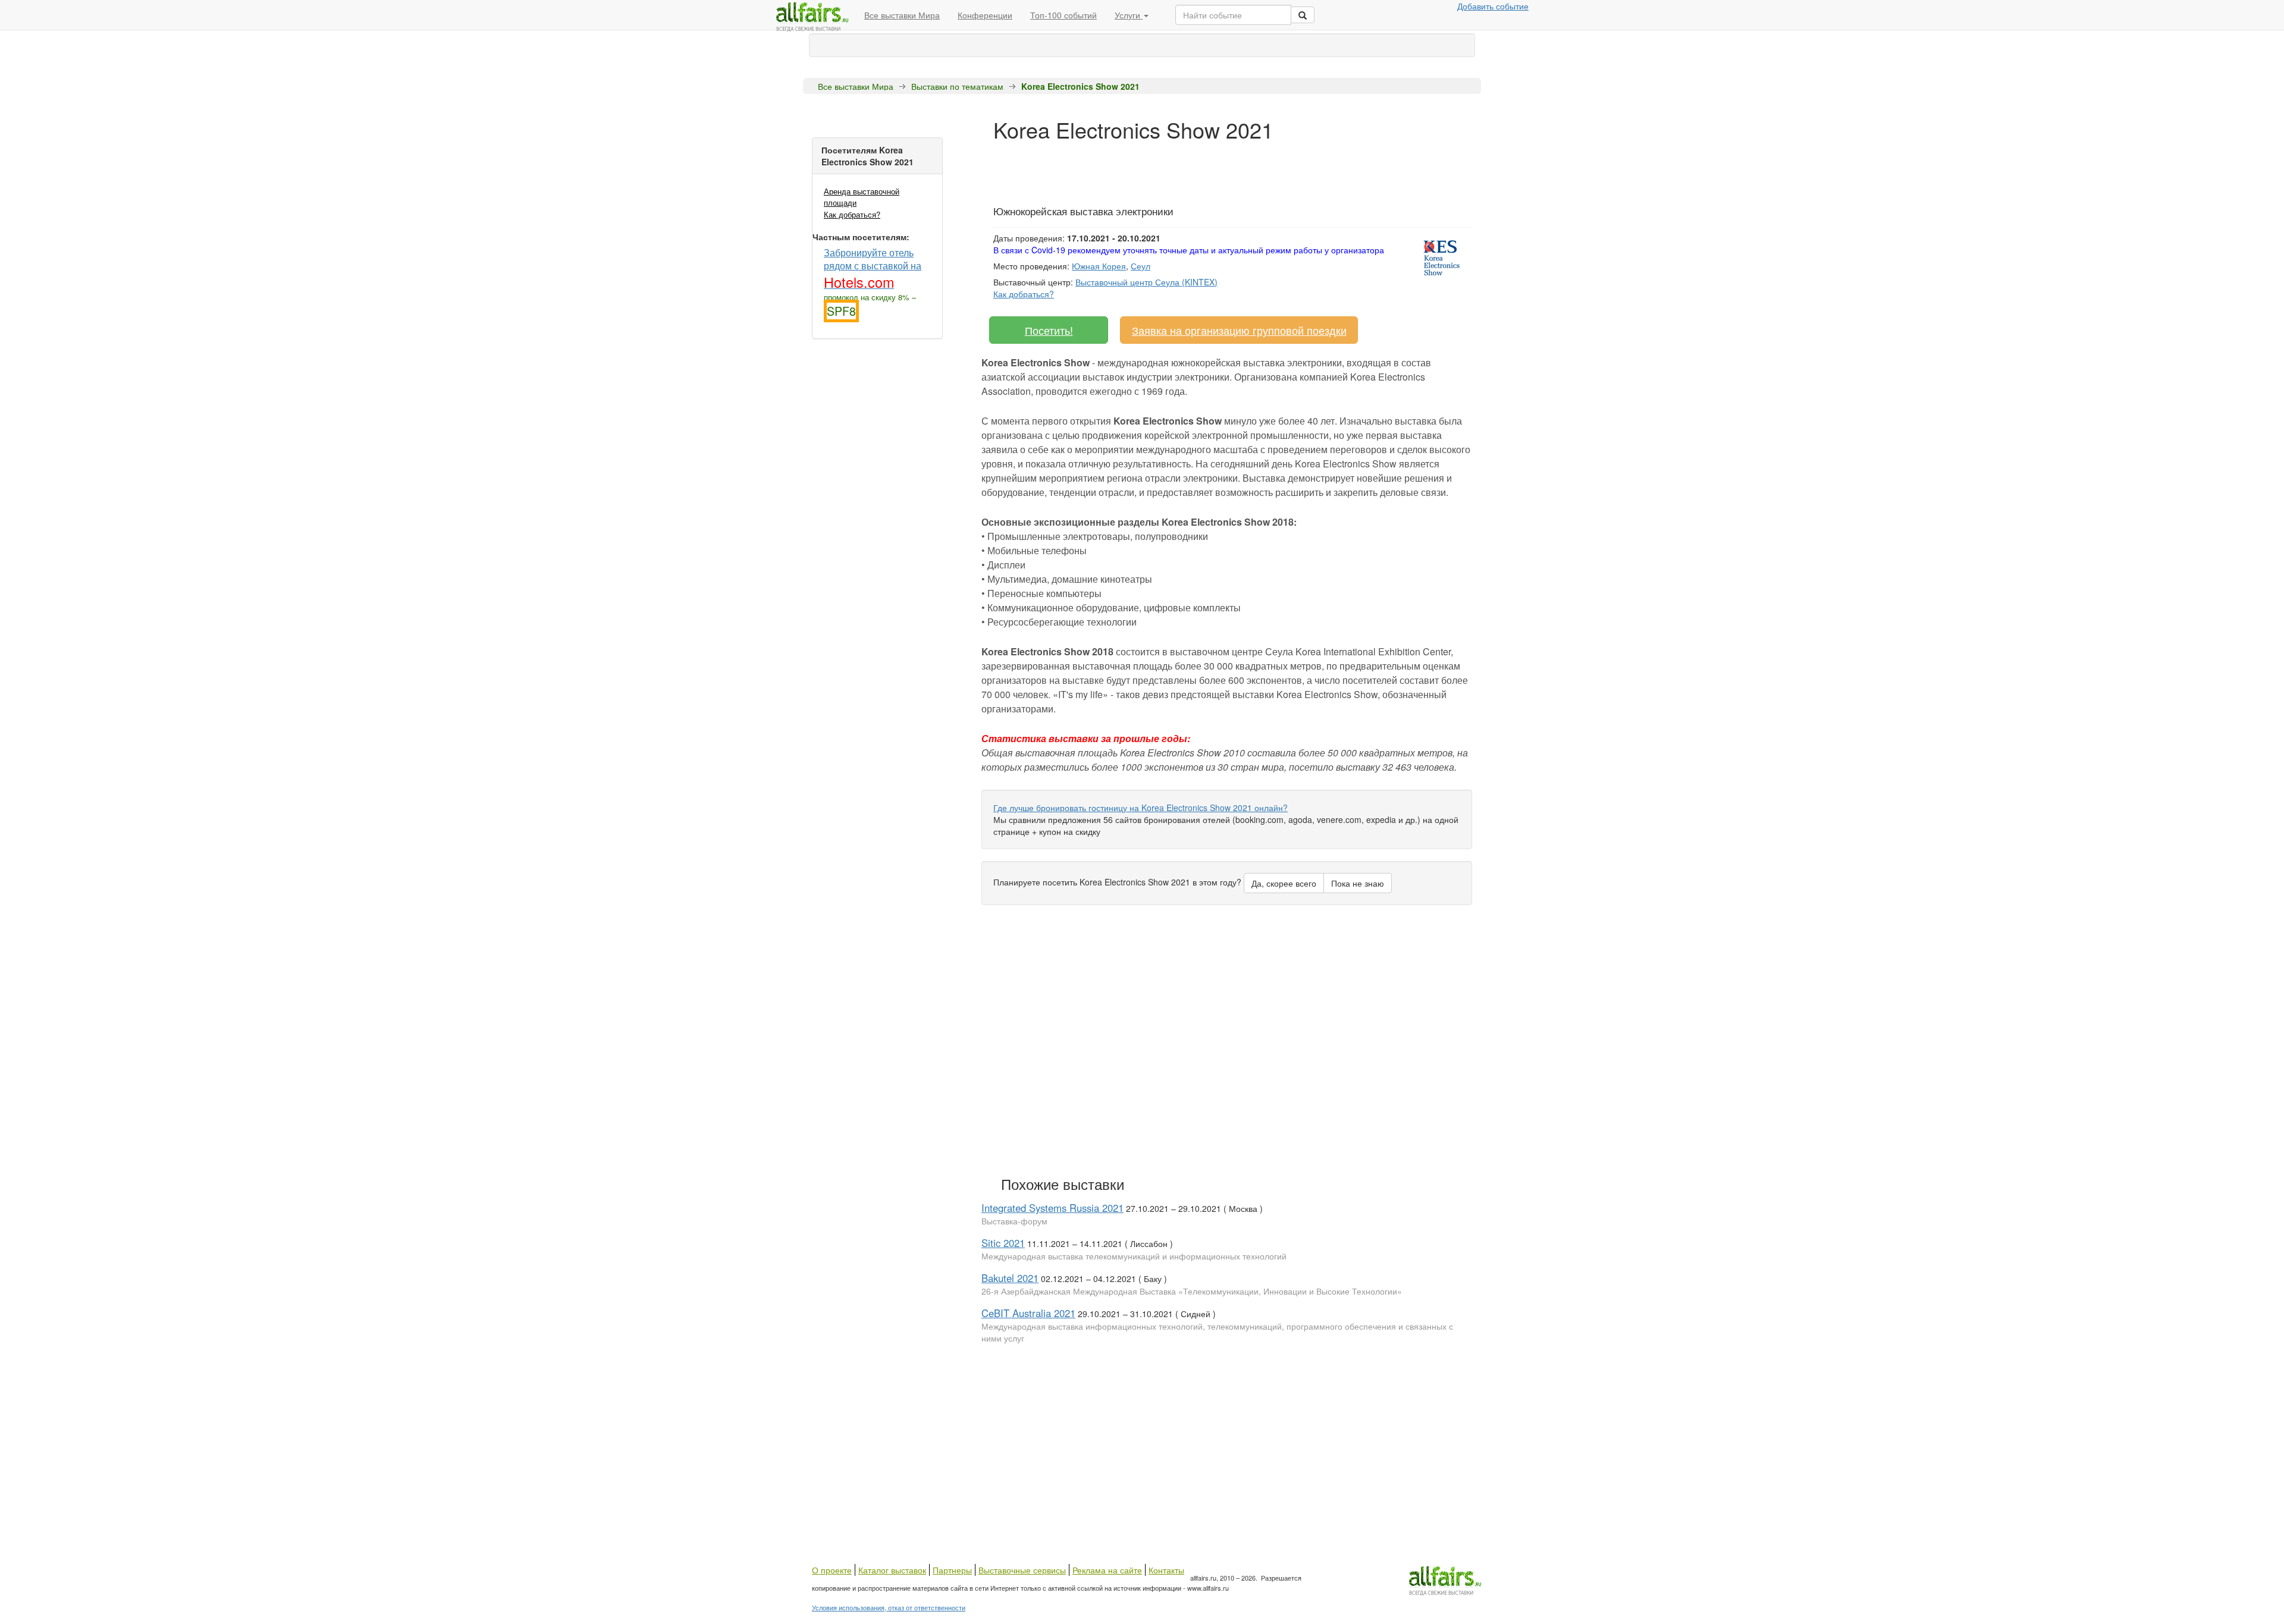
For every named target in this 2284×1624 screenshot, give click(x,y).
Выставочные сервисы (1022, 1570)
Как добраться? (852, 214)
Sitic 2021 (1003, 1243)
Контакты (1166, 1570)
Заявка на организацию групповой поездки (1239, 330)
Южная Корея (1099, 266)
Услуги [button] (1129, 15)
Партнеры (952, 1570)
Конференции (985, 15)
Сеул (1141, 266)
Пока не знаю (1358, 883)
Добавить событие (1493, 6)
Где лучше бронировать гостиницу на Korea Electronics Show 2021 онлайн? (1141, 808)
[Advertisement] (1210, 168)
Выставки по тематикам (957, 86)
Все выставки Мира (902, 15)
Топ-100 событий (1063, 15)
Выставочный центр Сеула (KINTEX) (1146, 282)
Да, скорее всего (1284, 883)
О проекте (832, 1570)
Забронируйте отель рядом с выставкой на (873, 268)
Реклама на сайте (1107, 1570)
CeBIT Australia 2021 (1028, 1313)
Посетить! (1049, 330)
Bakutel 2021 (1010, 1278)
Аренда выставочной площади (862, 197)
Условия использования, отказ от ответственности (889, 1607)
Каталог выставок (892, 1570)
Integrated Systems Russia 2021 (1052, 1208)
